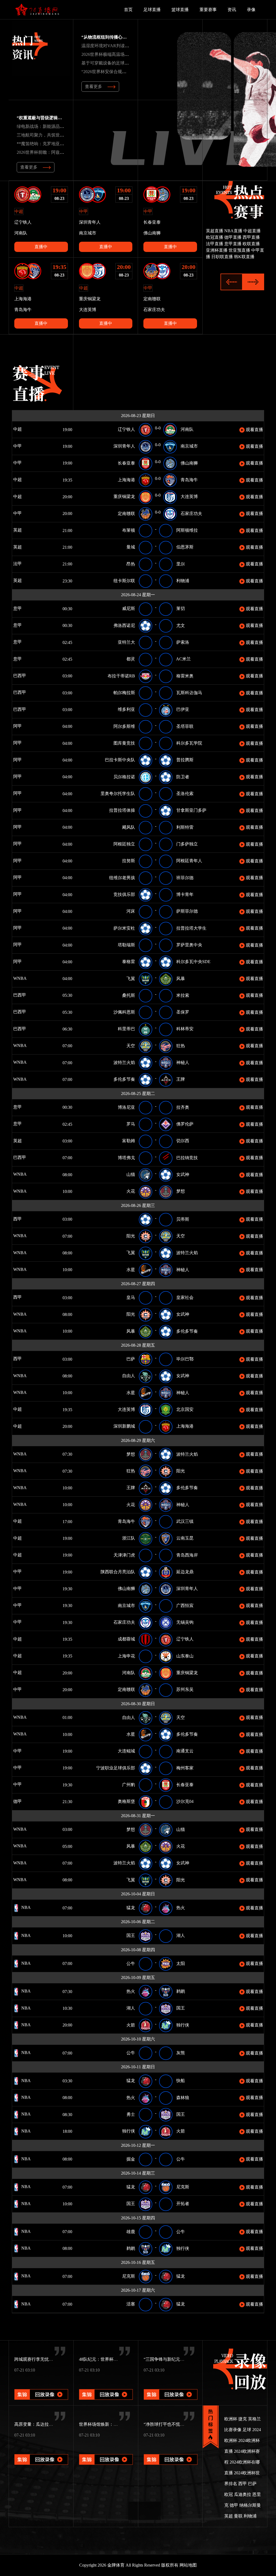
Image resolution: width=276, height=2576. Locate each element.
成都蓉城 (126, 1639)
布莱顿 (129, 530)
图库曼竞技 (124, 743)
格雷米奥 (185, 676)
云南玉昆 (185, 1538)
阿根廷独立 (124, 844)
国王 (131, 1935)
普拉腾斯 (185, 760)
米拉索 (183, 995)
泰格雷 (129, 962)
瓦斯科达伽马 (189, 693)
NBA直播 (233, 231)
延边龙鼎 (185, 1572)
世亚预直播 (239, 250)
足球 (247, 2430)
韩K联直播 (244, 257)
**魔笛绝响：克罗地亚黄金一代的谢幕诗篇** (60, 144)
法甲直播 (215, 244)
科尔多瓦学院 (189, 743)
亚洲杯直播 (217, 250)
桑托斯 (129, 995)
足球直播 (152, 10)
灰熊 (181, 2053)
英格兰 (254, 2419)
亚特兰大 (126, 642)
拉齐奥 (183, 1107)
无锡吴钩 (185, 1622)
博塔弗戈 (126, 1158)
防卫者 (183, 777)
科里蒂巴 (126, 1029)
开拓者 (183, 2204)
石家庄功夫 (191, 514)
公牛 (131, 1963)
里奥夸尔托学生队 (118, 794)
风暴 (181, 979)
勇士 (131, 2114)
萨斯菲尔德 (187, 911)
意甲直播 (233, 244)
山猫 (131, 1174)
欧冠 (229, 2494)
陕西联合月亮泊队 (118, 1572)
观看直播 (254, 430)
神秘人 (183, 1062)
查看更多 (94, 86)
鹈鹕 (181, 1991)
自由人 (129, 1376)
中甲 (17, 446)
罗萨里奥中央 (189, 945)
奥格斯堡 (126, 1801)
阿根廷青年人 (189, 861)
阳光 (131, 1236)
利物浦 (183, 581)
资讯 (232, 10)
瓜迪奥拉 (243, 2494)
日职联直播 (222, 257)
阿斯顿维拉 (187, 530)
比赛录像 (233, 2430)
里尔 (181, 564)
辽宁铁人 (126, 429)
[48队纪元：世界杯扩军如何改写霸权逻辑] (106, 2387)
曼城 (131, 547)
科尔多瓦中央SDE (193, 962)
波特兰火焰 (124, 1062)
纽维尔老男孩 (122, 878)
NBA (25, 1907)
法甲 (17, 564)
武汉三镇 (185, 1521)
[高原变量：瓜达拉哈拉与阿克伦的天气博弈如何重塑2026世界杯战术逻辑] (41, 2452)
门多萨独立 (187, 844)
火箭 (131, 2025)
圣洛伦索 (185, 794)
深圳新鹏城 (124, 1426)
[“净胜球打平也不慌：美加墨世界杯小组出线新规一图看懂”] (171, 2452)
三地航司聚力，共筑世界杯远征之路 (51, 135)
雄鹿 (131, 2232)
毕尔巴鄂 (185, 1359)
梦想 (181, 1191)
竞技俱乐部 (124, 894)
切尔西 (183, 1141)
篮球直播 (180, 10)
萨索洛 (183, 642)
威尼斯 (129, 608)
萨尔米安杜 (124, 928)
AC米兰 (183, 659)
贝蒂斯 (183, 1219)
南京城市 (189, 446)
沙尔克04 (185, 1801)
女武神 (183, 1174)
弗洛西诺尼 (124, 625)
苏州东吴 (185, 1689)
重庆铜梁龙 (124, 497)
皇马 (131, 1297)
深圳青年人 (124, 446)
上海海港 (126, 480)
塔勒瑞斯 (126, 945)
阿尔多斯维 (124, 726)
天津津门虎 (124, 1555)
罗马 (131, 1124)
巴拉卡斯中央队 (120, 760)
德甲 (25, 1801)
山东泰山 (185, 1656)
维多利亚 (126, 709)
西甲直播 (251, 237)
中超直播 (252, 231)
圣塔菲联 (185, 726)
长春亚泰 (126, 463)
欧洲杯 (231, 2419)
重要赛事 (208, 10)
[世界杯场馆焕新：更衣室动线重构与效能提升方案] (106, 2452)
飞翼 (131, 979)
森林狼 (183, 2098)
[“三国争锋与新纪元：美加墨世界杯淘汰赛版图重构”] (171, 2387)
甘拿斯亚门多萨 (191, 810)
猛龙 (131, 1908)
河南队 (187, 429)
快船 (181, 2081)
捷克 (243, 2419)
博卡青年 (185, 894)
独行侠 (183, 2025)
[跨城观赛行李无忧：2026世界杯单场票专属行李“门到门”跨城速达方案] (41, 2387)
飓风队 (129, 827)
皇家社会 (185, 1297)
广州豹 (129, 1785)
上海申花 (126, 1656)
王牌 (181, 1079)
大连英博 (189, 497)
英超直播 (215, 231)
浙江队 (129, 1538)
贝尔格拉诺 (124, 777)
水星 (131, 1270)
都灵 (131, 659)
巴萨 (131, 1359)
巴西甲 (19, 676)
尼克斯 (183, 2187)
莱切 (181, 608)
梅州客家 (185, 1768)
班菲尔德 (185, 878)
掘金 (131, 2159)
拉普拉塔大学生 (191, 928)
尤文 (181, 625)
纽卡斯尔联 (124, 581)
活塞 (131, 2304)
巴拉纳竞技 (187, 1158)
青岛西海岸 (187, 1555)
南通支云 (185, 1751)
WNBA (19, 978)
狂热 (181, 1046)
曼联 (238, 2516)
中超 (17, 429)
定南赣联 (126, 514)
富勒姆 (129, 1141)
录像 (251, 10)
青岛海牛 (189, 480)
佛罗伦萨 (185, 1124)
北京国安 (185, 1409)
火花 (131, 1191)
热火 (181, 1908)
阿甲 (17, 726)
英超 (17, 530)
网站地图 (188, 2565)
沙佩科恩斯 (124, 1012)
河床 (131, 911)
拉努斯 (129, 861)
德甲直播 (233, 237)
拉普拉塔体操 (122, 810)
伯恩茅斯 (185, 547)
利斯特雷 (185, 827)
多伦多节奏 (124, 1079)
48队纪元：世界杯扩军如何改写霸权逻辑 (118, 2359)
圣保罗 (183, 1012)
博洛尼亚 (126, 1107)
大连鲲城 (126, 1751)
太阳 (181, 1963)
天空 (131, 1046)
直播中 (41, 247)
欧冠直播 (215, 237)
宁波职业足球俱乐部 (116, 1768)
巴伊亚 (183, 709)
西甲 (17, 1219)
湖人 (181, 1935)
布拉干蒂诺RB (121, 676)
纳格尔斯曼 (250, 2505)
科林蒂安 (185, 1029)
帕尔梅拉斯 (124, 693)
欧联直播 (251, 244)
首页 (128, 10)
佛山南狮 (189, 463)
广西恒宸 (185, 1606)
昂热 (131, 564)
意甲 (17, 608)
